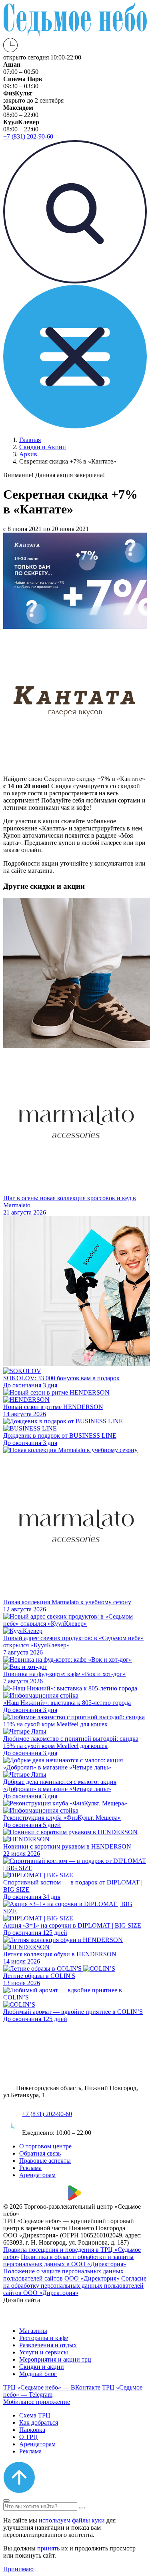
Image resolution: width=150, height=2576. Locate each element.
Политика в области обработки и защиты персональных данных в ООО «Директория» (68, 2260)
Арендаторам (37, 2175)
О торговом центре (45, 2146)
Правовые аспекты (45, 2161)
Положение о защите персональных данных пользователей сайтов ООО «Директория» (63, 2275)
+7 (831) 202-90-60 (47, 2114)
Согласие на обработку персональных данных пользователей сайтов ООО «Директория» (75, 2286)
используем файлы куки (72, 2520)
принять (48, 2548)
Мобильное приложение (37, 2402)
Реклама (30, 2168)
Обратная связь (40, 2153)
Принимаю (18, 2569)
